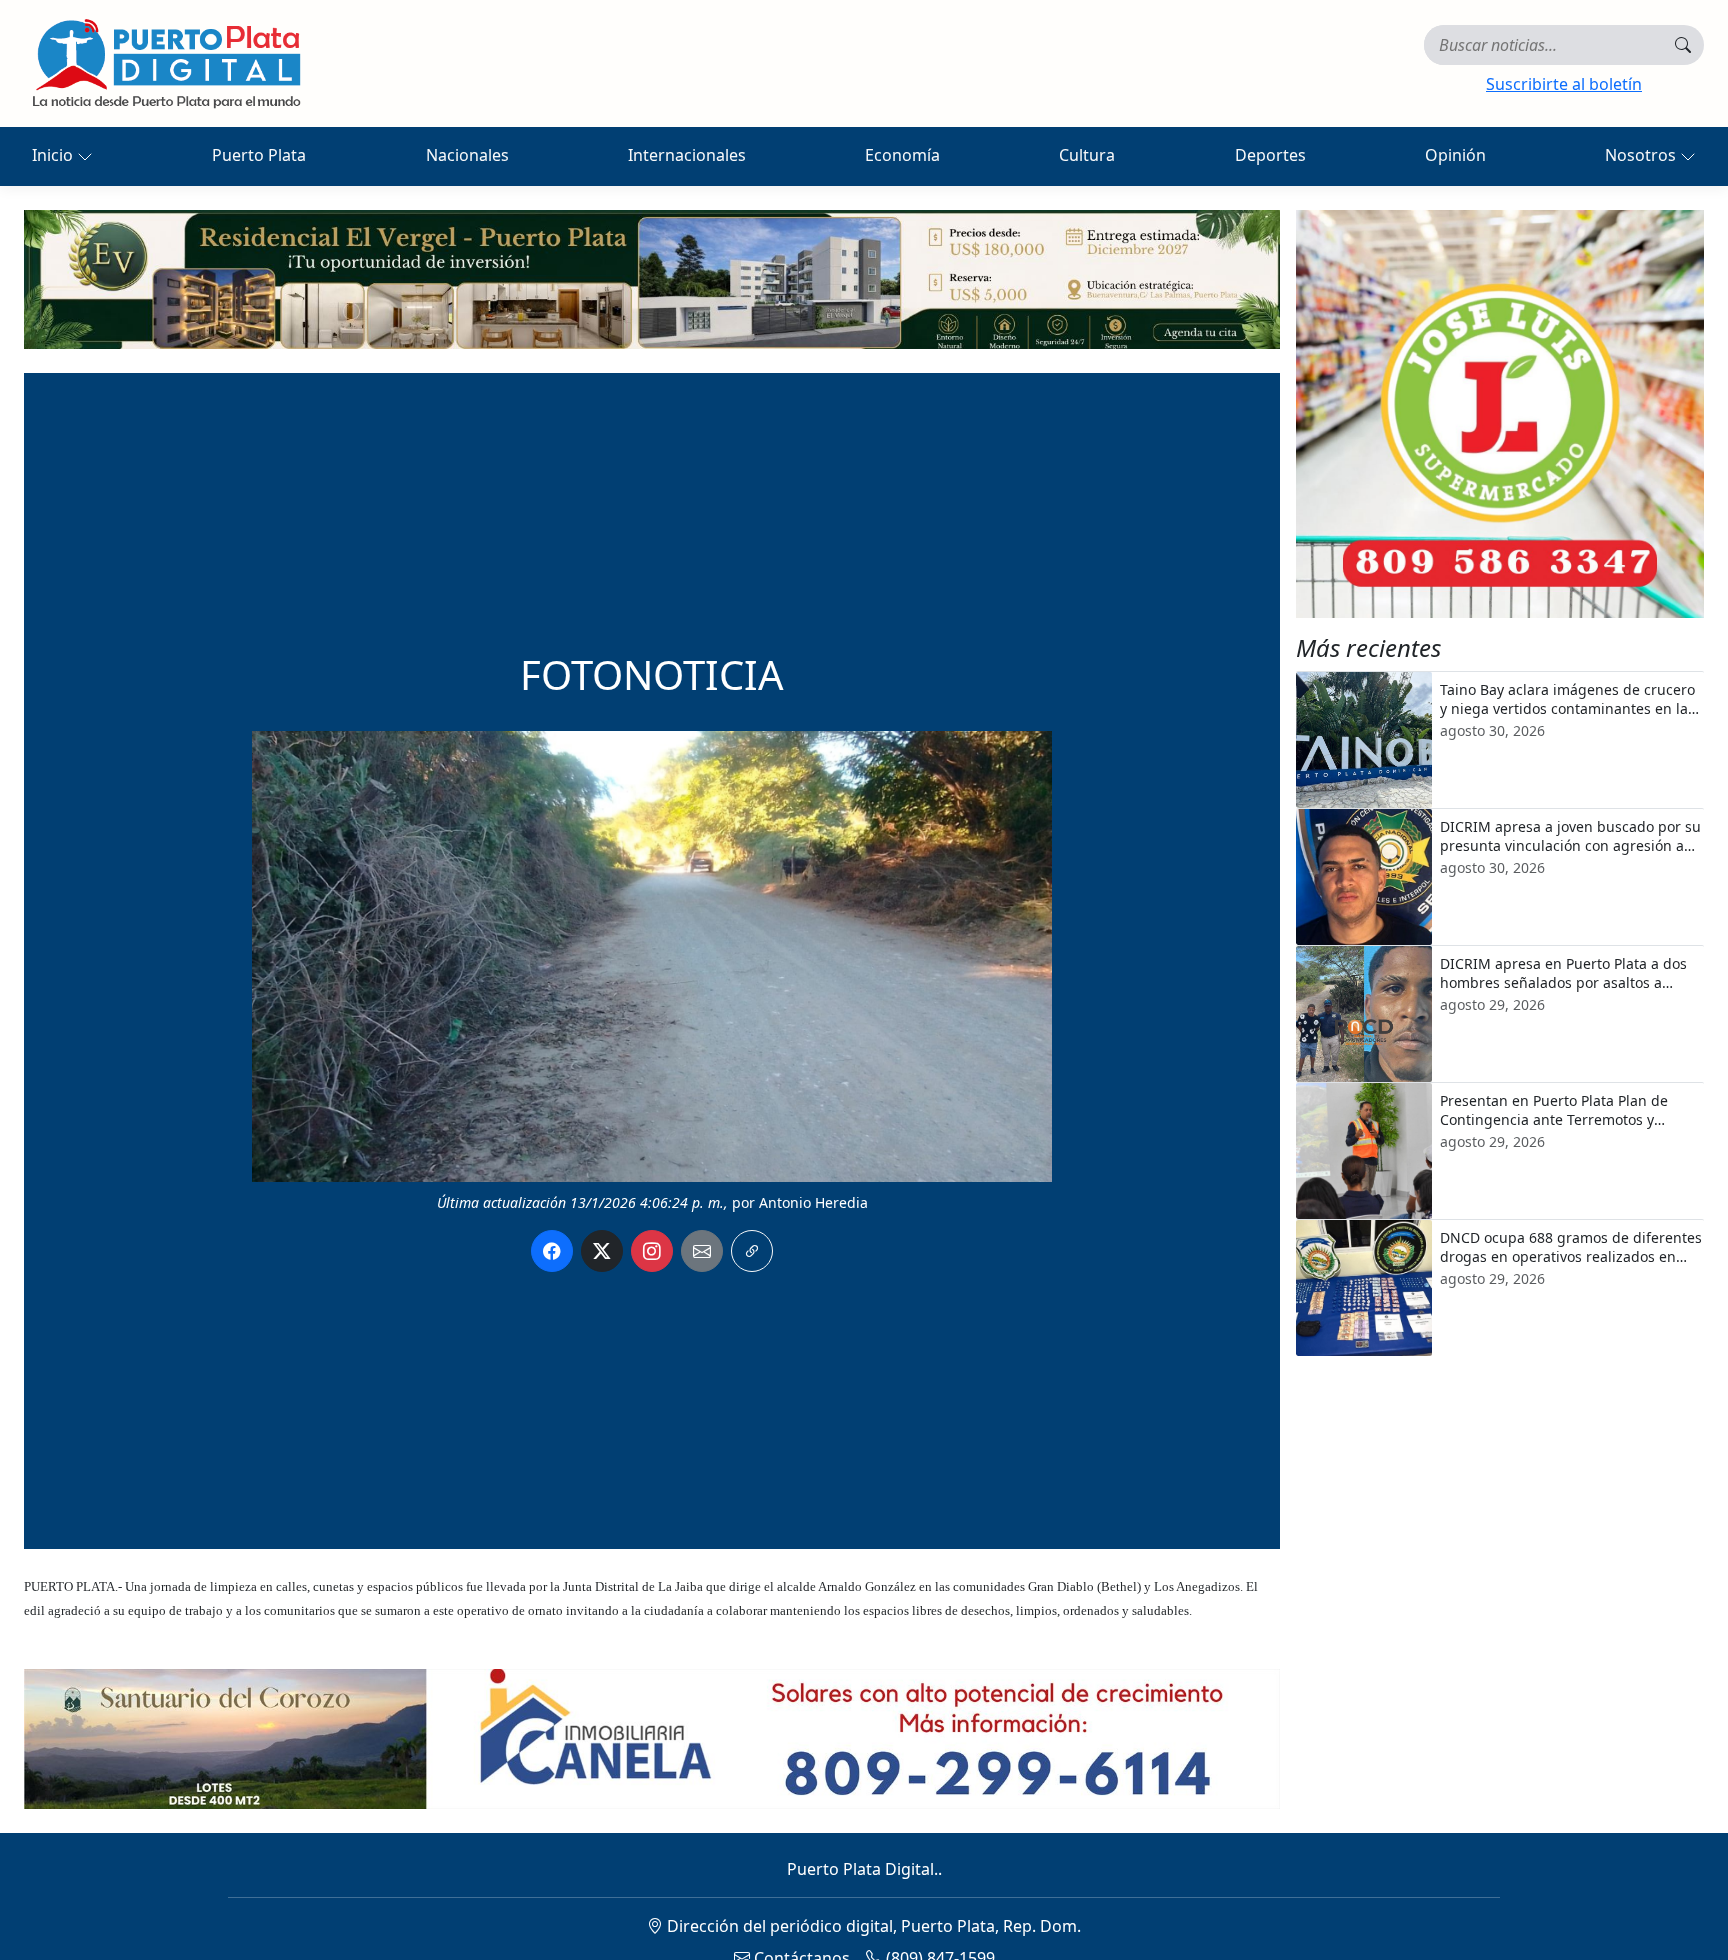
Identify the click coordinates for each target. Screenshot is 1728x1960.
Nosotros (1642, 155)
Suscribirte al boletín (1564, 84)
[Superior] (652, 278)
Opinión (1455, 155)
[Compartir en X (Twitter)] (602, 1251)
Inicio (54, 155)
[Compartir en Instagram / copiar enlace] (652, 1251)
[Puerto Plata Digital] (166, 63)
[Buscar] (1683, 45)
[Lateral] (1500, 414)
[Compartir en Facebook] (552, 1251)
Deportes (1270, 155)
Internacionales (687, 155)
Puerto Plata (259, 155)
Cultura (1087, 155)
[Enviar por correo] (702, 1251)
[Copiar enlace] (752, 1251)
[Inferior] (652, 1737)
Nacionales (467, 155)
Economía (902, 155)
